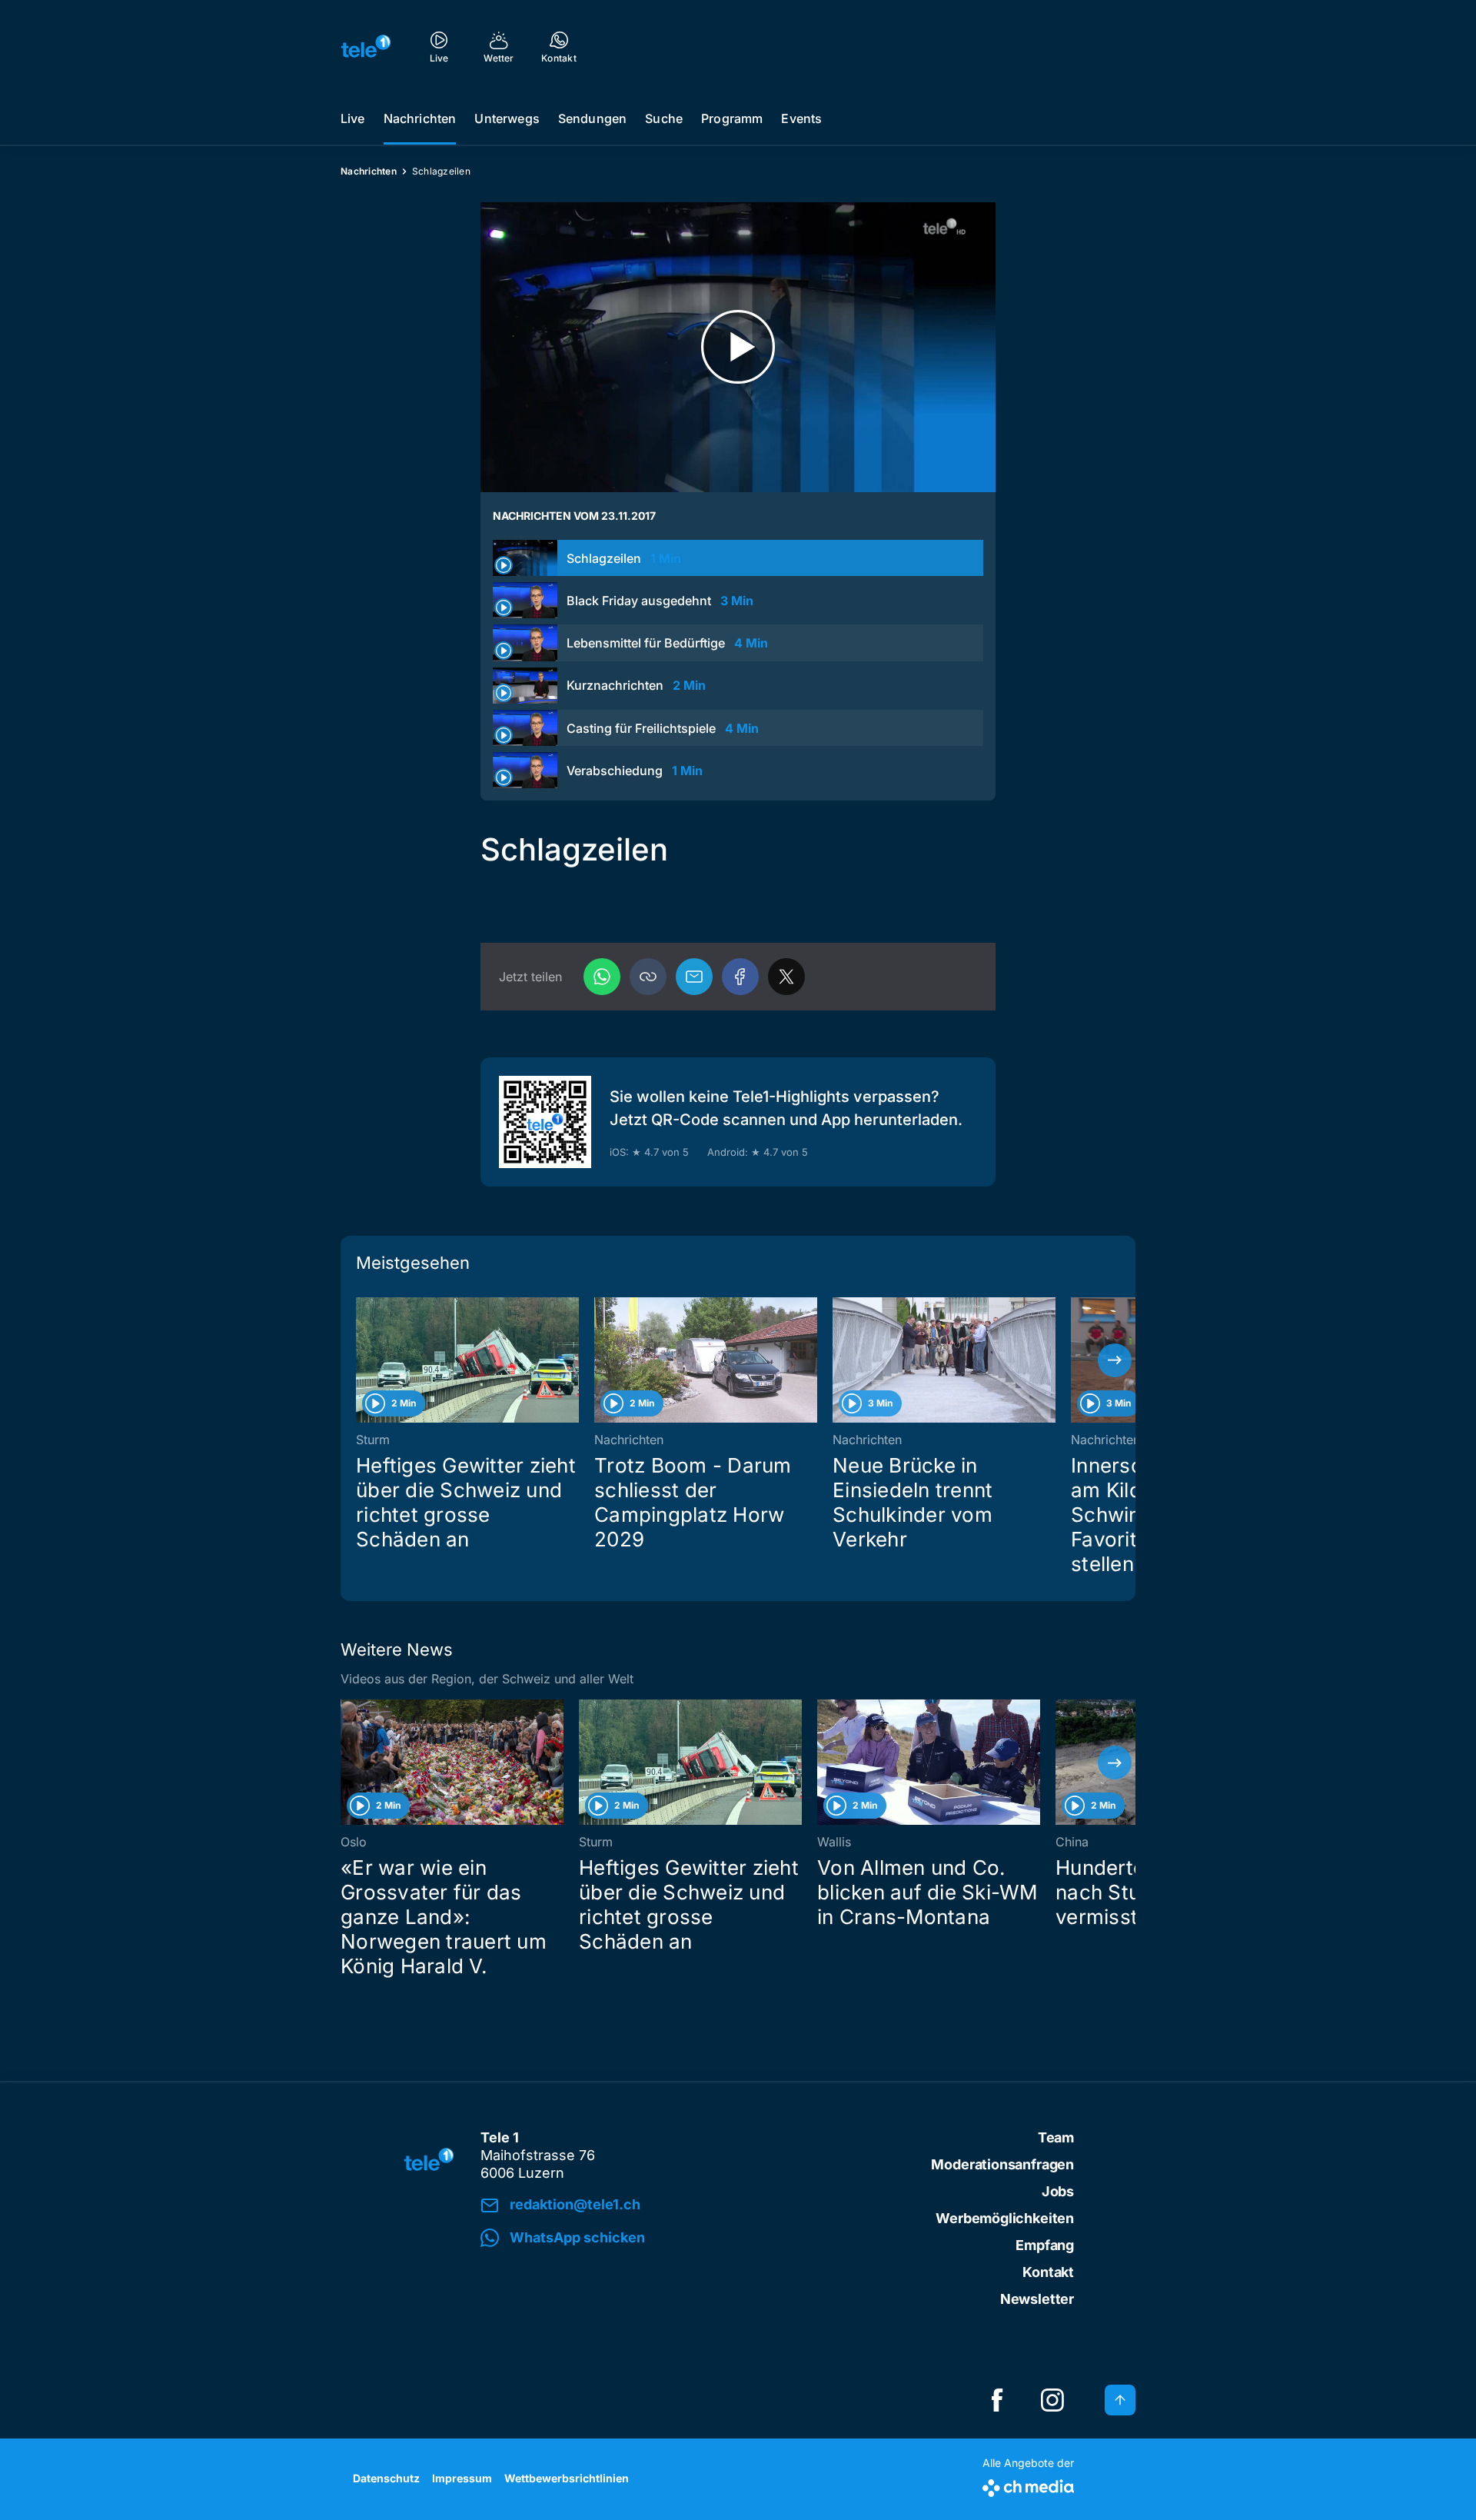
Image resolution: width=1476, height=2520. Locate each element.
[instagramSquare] (1052, 2400)
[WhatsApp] (602, 977)
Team (1056, 2137)
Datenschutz (386, 2478)
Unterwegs (507, 118)
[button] (648, 977)
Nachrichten (420, 118)
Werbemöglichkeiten (1005, 2218)
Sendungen (592, 118)
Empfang (1045, 2245)
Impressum (462, 2478)
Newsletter (1037, 2299)
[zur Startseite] (366, 46)
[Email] (694, 977)
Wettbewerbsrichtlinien (567, 2478)
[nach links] (361, 1360)
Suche (664, 118)
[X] (786, 977)
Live (353, 118)
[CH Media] (1028, 2485)
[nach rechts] (1115, 1360)
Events (801, 118)
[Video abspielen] (738, 347)
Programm (732, 118)
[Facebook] (740, 977)
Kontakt (1048, 2272)
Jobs (1058, 2191)
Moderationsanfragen (1002, 2164)
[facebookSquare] (997, 2400)
